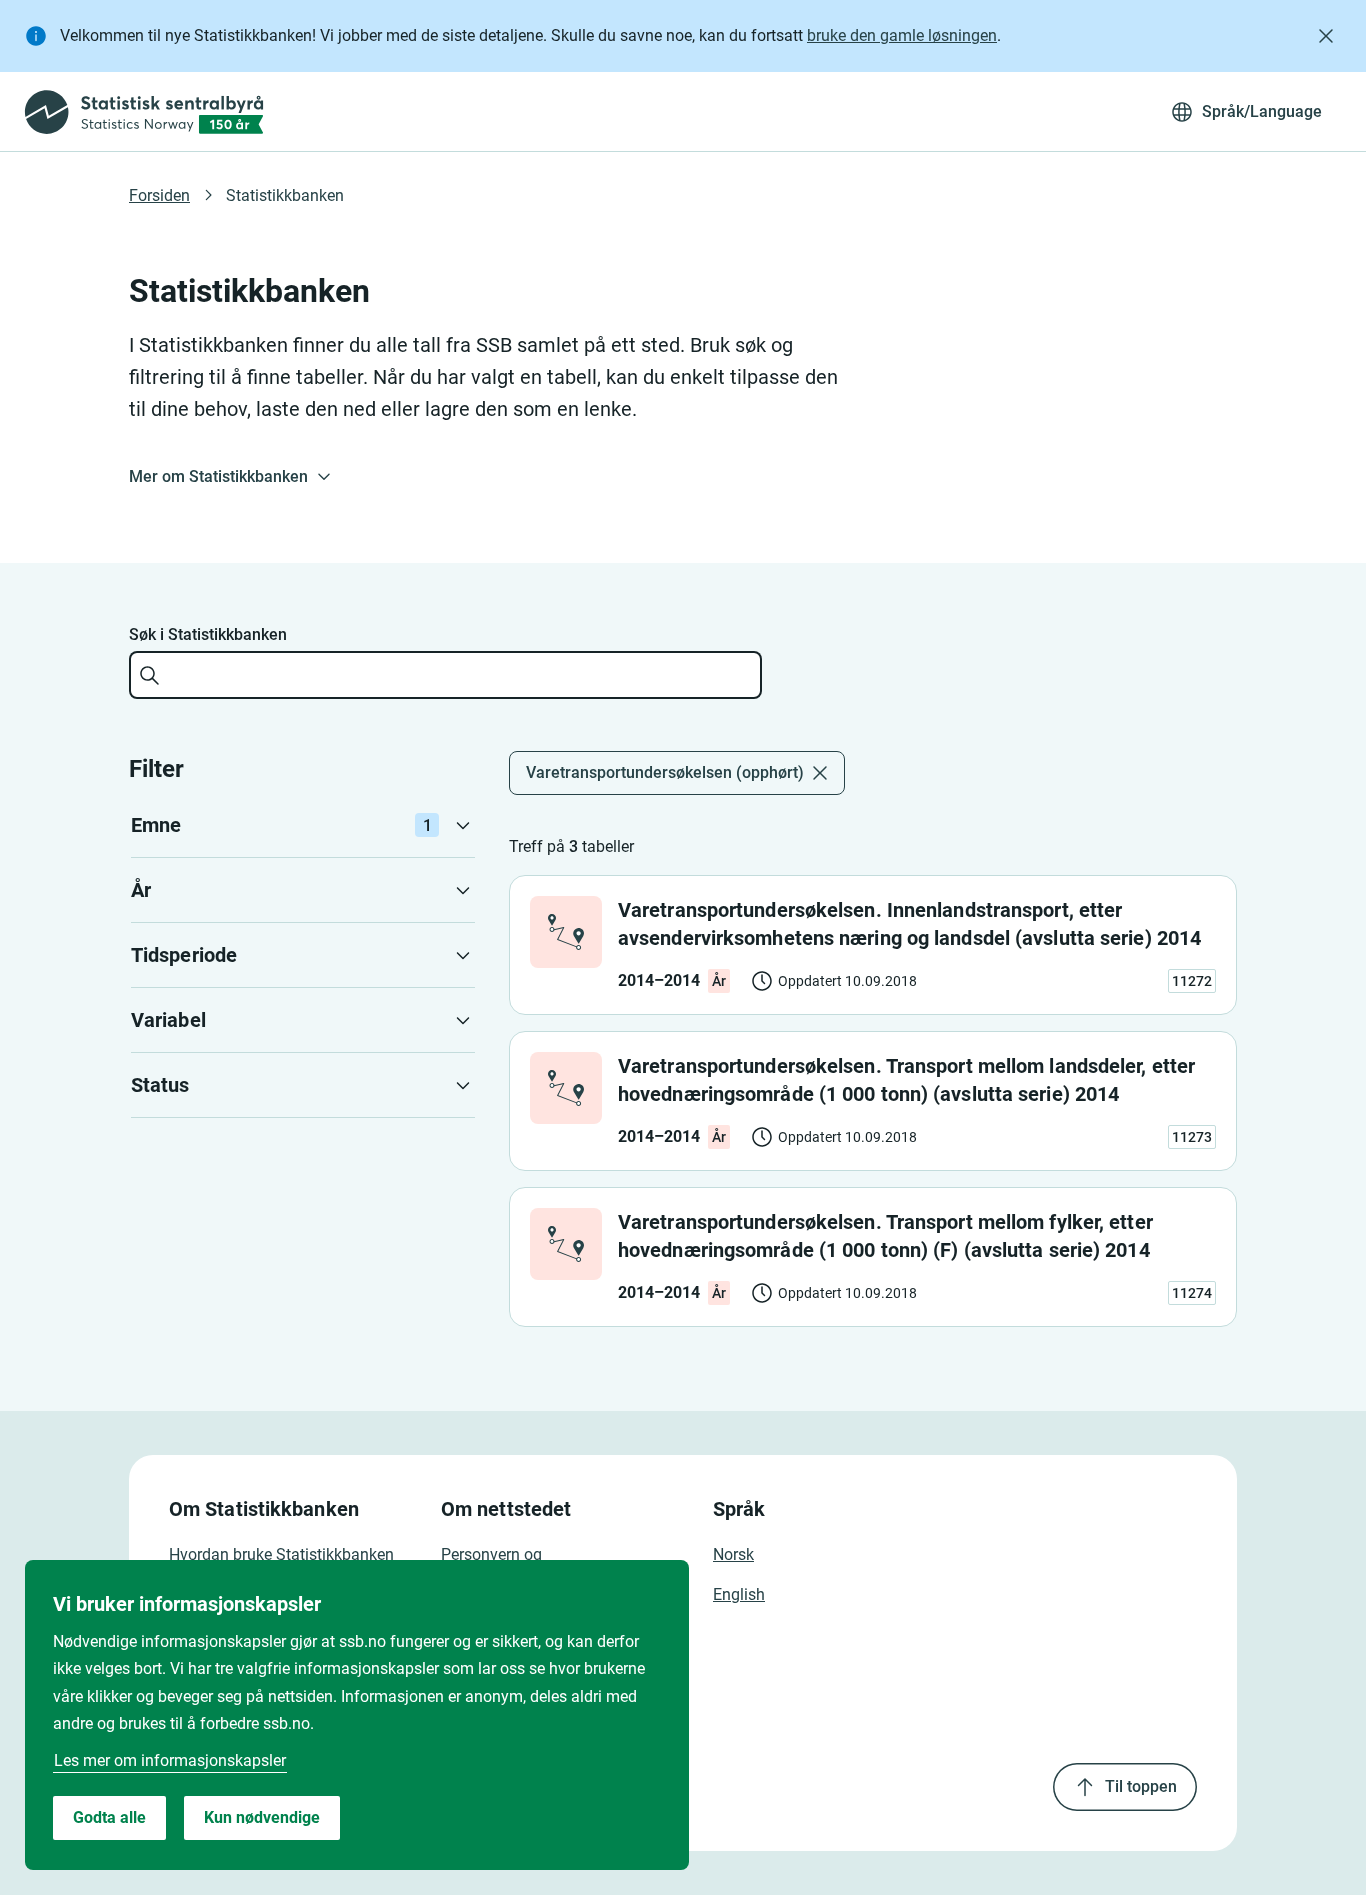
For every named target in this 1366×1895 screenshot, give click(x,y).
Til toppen (1141, 1786)
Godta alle (109, 1817)
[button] (303, 825)
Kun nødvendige (262, 1817)
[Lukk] (1326, 36)
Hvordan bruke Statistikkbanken (281, 1554)
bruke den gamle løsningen (902, 35)
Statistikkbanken (285, 195)
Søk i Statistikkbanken (208, 634)
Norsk (733, 1554)
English (739, 1594)
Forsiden (159, 195)
